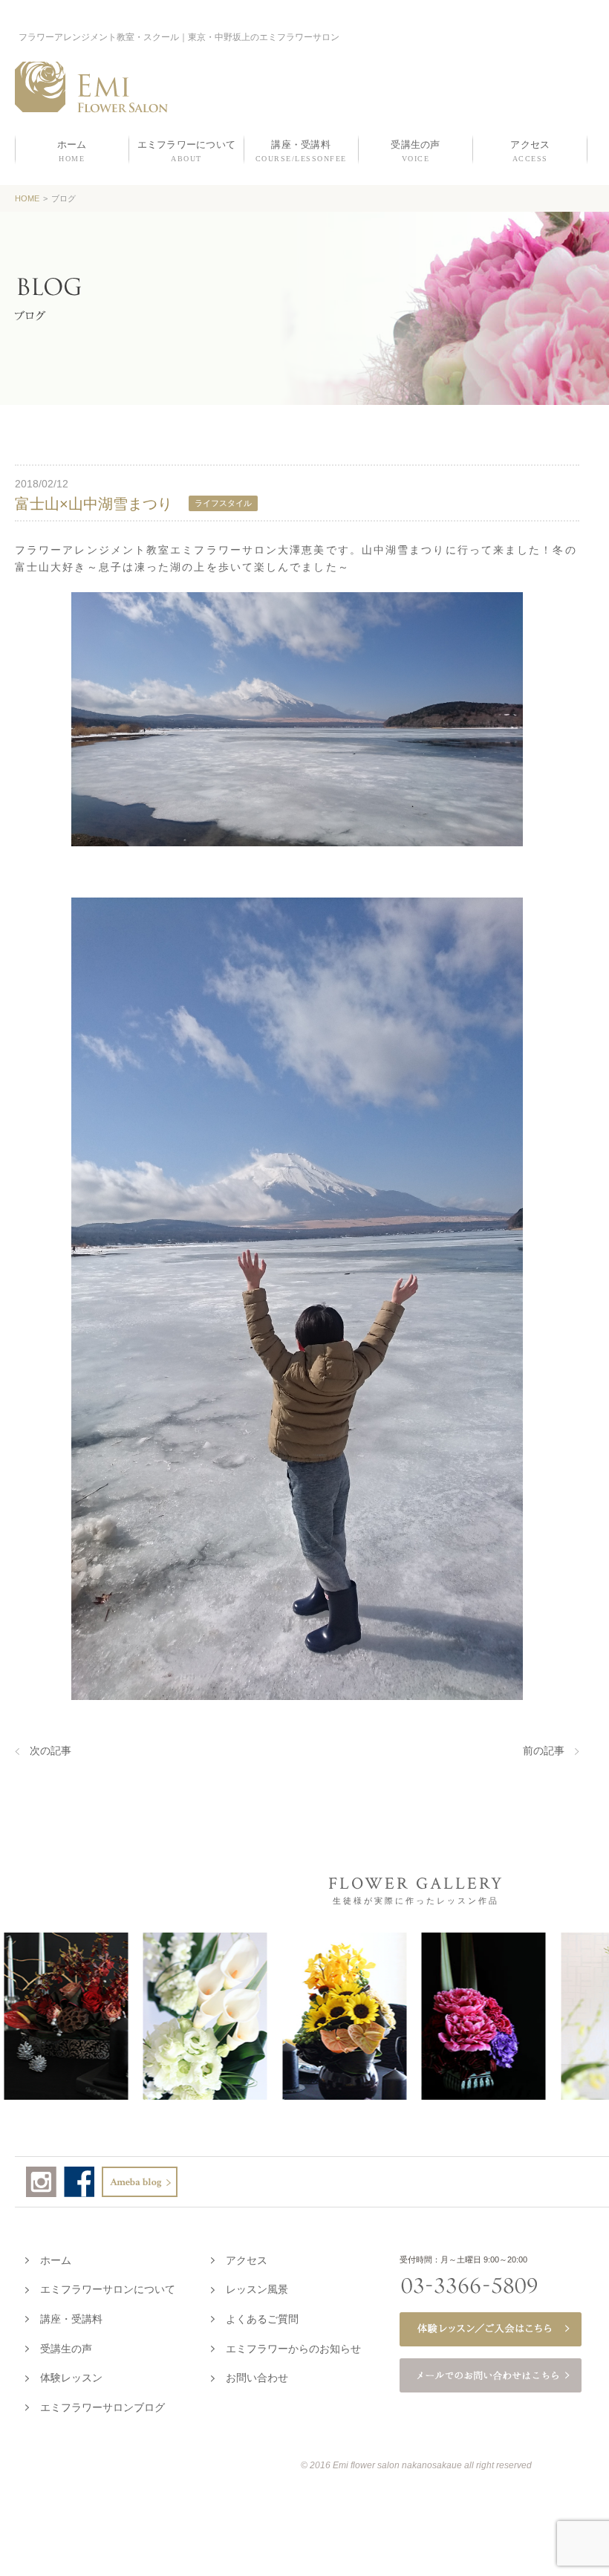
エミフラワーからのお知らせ (293, 2349)
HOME (27, 198)
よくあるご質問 (262, 2319)
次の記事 (51, 1751)
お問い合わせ (257, 2378)
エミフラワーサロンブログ (102, 2407)
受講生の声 (66, 2349)
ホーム (56, 2260)
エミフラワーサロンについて (108, 2289)
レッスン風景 (257, 2289)
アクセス (247, 2260)
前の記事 (544, 1751)
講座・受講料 (71, 2319)
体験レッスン (71, 2378)
